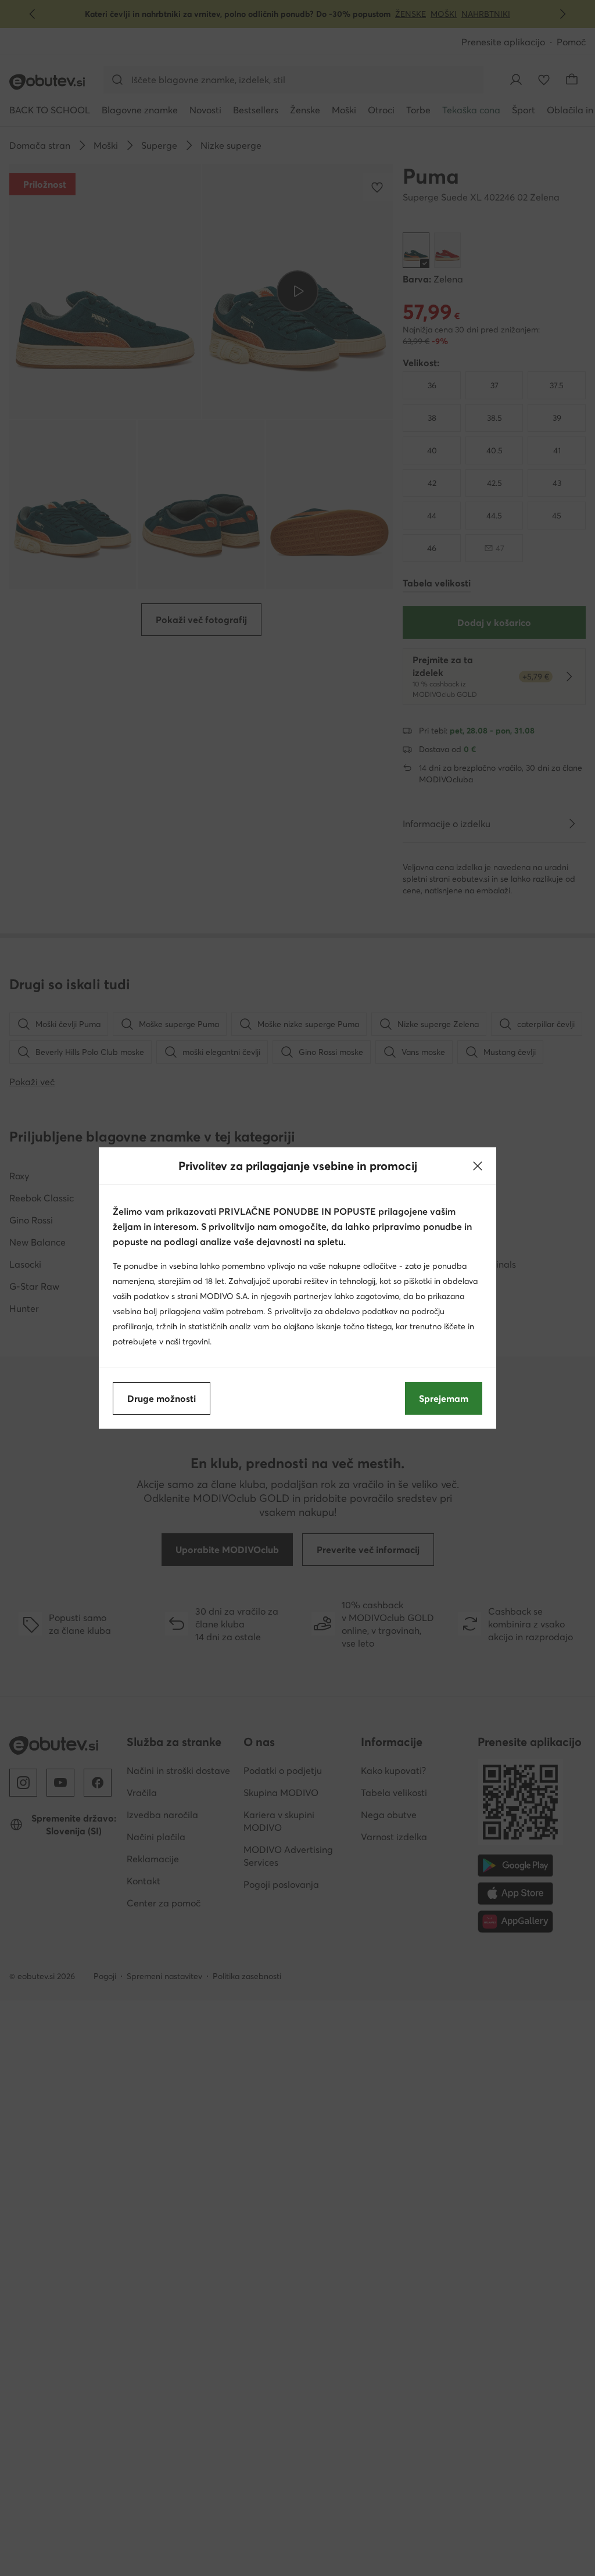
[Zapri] (478, 1166)
